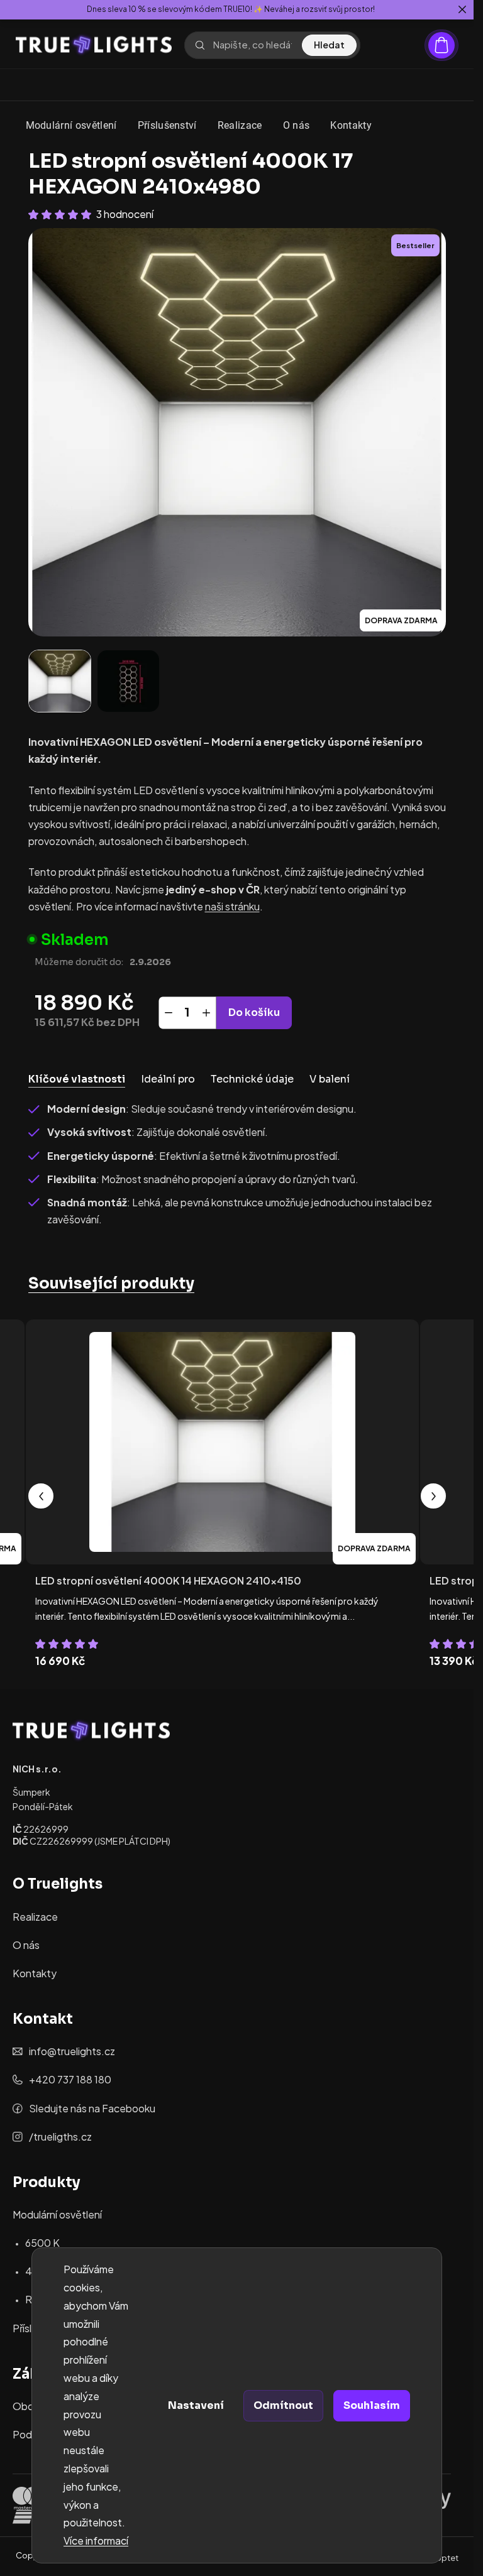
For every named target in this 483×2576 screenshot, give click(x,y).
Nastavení (196, 2405)
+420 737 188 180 (70, 2079)
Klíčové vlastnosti (77, 1079)
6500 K (42, 2243)
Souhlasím (372, 2405)
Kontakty (35, 1973)
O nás (26, 1945)
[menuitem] (71, 126)
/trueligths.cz (60, 2137)
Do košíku (254, 1012)
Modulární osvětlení (57, 2214)
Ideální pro (168, 1079)
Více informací (96, 2541)
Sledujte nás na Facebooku (92, 2108)
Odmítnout (283, 2405)
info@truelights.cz (72, 2051)
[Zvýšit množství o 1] (206, 1013)
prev (41, 1496)
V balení (330, 1079)
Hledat (329, 45)
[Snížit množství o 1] (169, 1013)
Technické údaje (252, 1079)
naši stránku (232, 906)
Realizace (35, 1917)
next (433, 1496)
